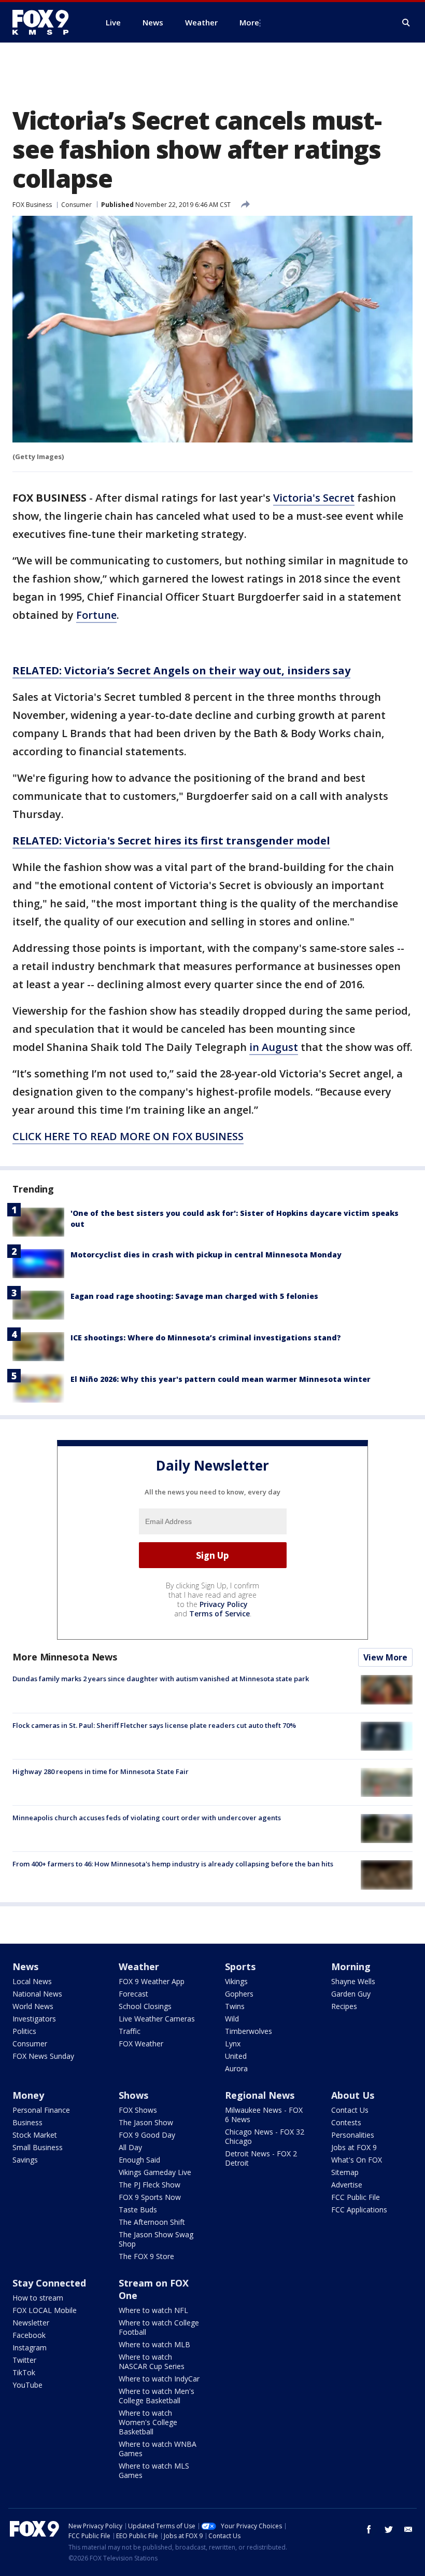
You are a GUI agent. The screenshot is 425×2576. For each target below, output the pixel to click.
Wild (232, 2019)
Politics (24, 2031)
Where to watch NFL (153, 2310)
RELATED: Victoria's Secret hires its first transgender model (171, 841)
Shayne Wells (353, 1981)
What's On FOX (357, 2160)
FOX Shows (138, 2110)
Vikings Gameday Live (155, 2172)
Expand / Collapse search (406, 23)
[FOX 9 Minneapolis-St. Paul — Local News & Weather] (47, 22)
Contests (346, 2122)
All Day (130, 2147)
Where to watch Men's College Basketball (157, 2396)
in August (274, 1047)
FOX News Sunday (43, 2056)
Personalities (353, 2135)
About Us (353, 2095)
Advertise (347, 2185)
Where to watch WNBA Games (158, 2449)
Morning (351, 1966)
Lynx (233, 2044)
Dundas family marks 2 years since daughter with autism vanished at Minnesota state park (161, 1679)
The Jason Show (146, 2122)
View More (385, 1657)
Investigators (34, 2019)
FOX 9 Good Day (147, 2135)
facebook (369, 2529)
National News (37, 1994)
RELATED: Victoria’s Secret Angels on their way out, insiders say (181, 670)
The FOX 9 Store (146, 2256)
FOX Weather (141, 2044)
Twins (235, 2006)
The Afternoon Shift (152, 2222)
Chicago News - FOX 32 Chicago (265, 2136)
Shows (133, 2095)
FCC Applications (359, 2210)
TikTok (24, 2372)
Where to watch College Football (159, 2327)
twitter (389, 2529)
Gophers (239, 1994)
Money (28, 2095)
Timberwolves (249, 2031)
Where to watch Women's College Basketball (148, 2422)
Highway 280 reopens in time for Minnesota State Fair (101, 1771)
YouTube (27, 2385)
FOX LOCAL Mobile (45, 2310)
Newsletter (31, 2323)
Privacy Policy (224, 1604)
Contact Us (350, 2110)
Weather (139, 1966)
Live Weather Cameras (157, 2019)
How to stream (38, 2298)
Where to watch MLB (154, 2344)
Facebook (29, 2335)
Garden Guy (351, 1994)
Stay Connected (49, 2283)
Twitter (24, 2360)
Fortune (96, 615)
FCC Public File (356, 2197)
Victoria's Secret (314, 498)
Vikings (236, 1981)
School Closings (145, 2006)
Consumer (76, 205)
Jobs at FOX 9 (354, 2147)
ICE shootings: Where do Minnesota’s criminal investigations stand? (206, 1338)
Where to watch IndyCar (159, 2379)
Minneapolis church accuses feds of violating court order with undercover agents (147, 1818)
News (25, 1966)
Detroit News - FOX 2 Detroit (261, 2158)
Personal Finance (41, 2110)
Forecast (133, 1994)
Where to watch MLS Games (154, 2470)
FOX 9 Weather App (152, 1981)
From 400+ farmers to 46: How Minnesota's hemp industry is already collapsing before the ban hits (173, 1864)
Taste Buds (138, 2210)
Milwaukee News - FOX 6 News (264, 2115)
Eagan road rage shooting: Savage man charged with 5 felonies (194, 1296)
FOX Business (32, 205)
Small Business (38, 2147)
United (236, 2056)
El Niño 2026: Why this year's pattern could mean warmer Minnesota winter (221, 1379)
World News (33, 2006)
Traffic (130, 2031)
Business (27, 2122)
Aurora (236, 2068)
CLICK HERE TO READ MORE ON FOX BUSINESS (128, 1136)
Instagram (30, 2348)
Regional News (260, 2095)
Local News (32, 1981)
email (408, 2529)
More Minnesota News (65, 1657)
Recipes (344, 2006)
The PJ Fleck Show (150, 2185)
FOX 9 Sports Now (150, 2197)
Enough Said (139, 2160)
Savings (25, 2160)
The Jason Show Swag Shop (156, 2239)
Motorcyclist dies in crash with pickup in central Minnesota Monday (206, 1255)
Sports (240, 1966)
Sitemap (345, 2172)
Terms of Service (219, 1614)
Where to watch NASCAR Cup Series (152, 2362)
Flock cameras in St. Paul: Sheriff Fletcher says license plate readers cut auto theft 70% (154, 1725)
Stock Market (35, 2135)
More (249, 22)
